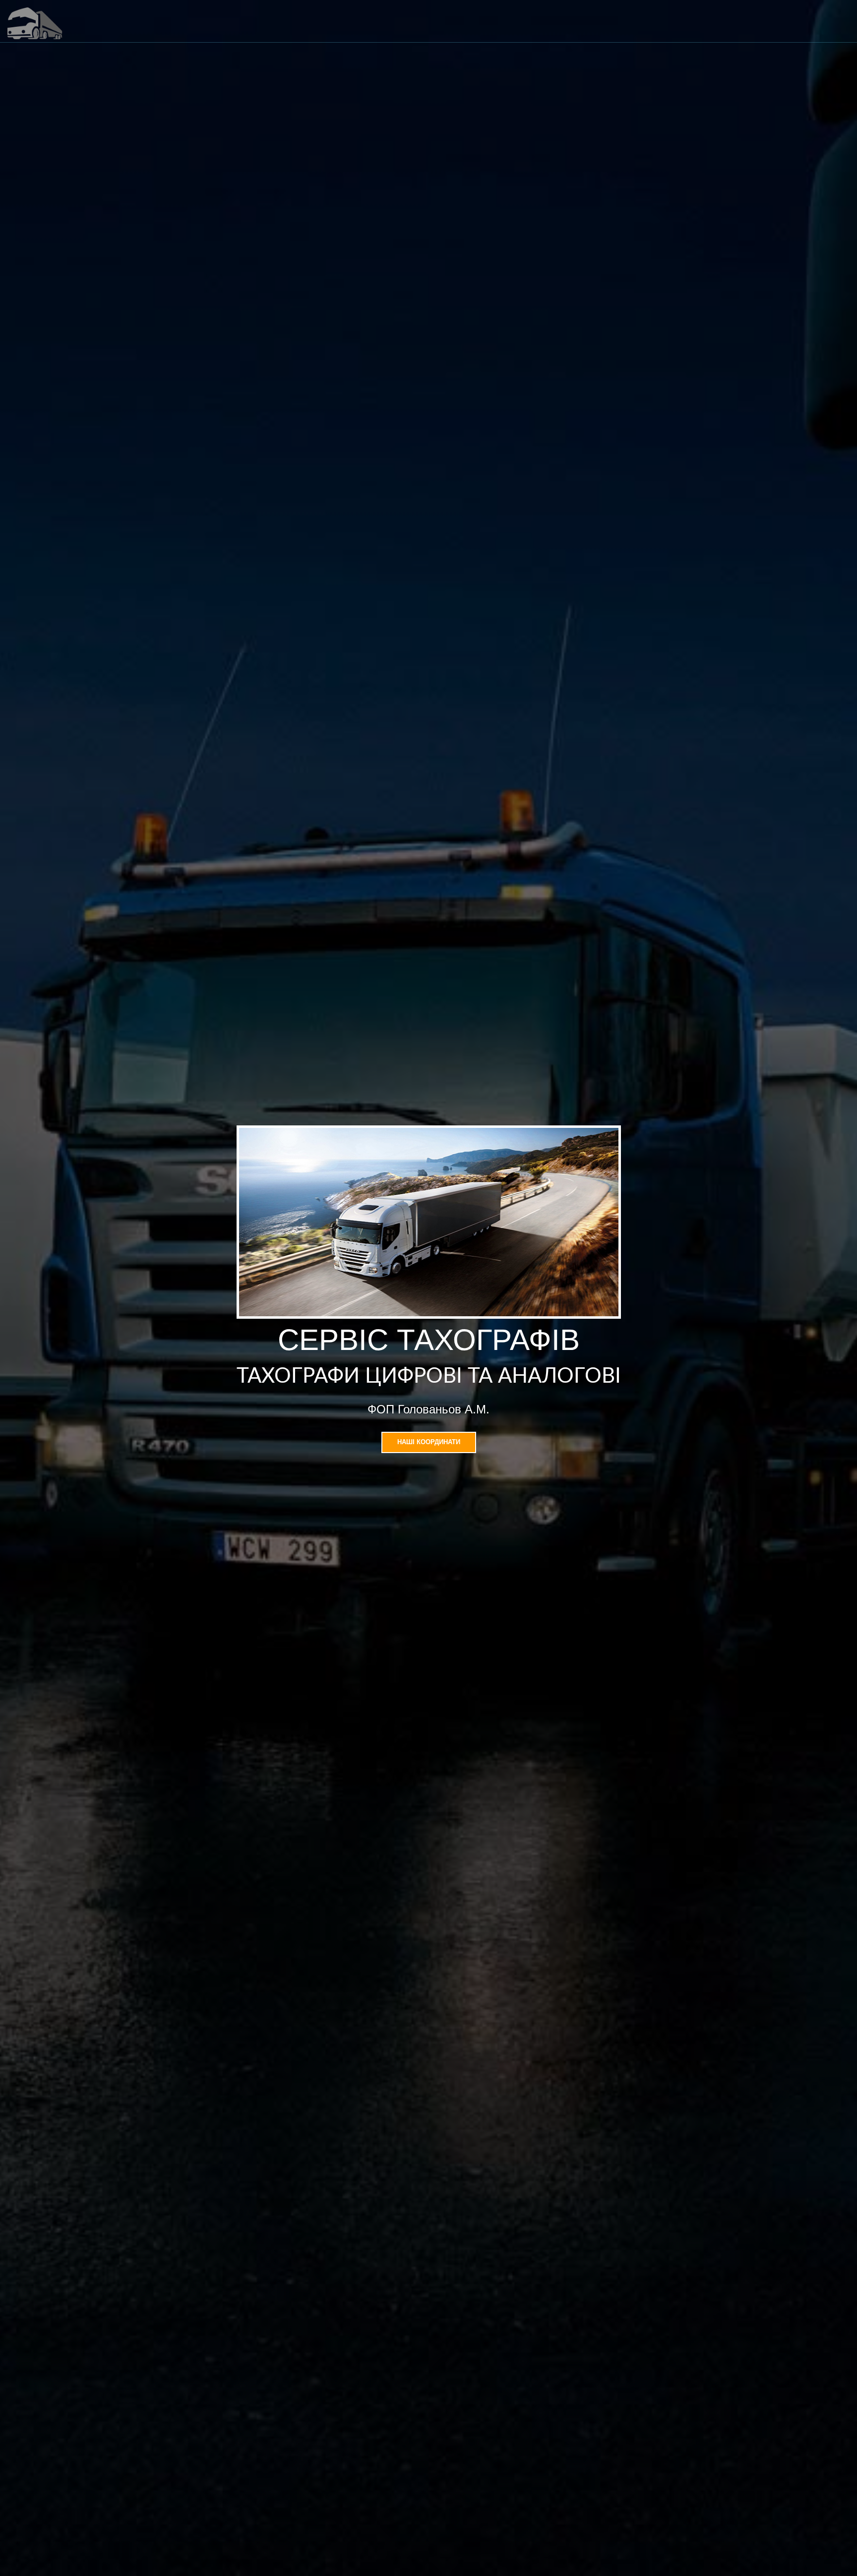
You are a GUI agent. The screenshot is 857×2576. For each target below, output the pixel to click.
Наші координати (429, 1442)
